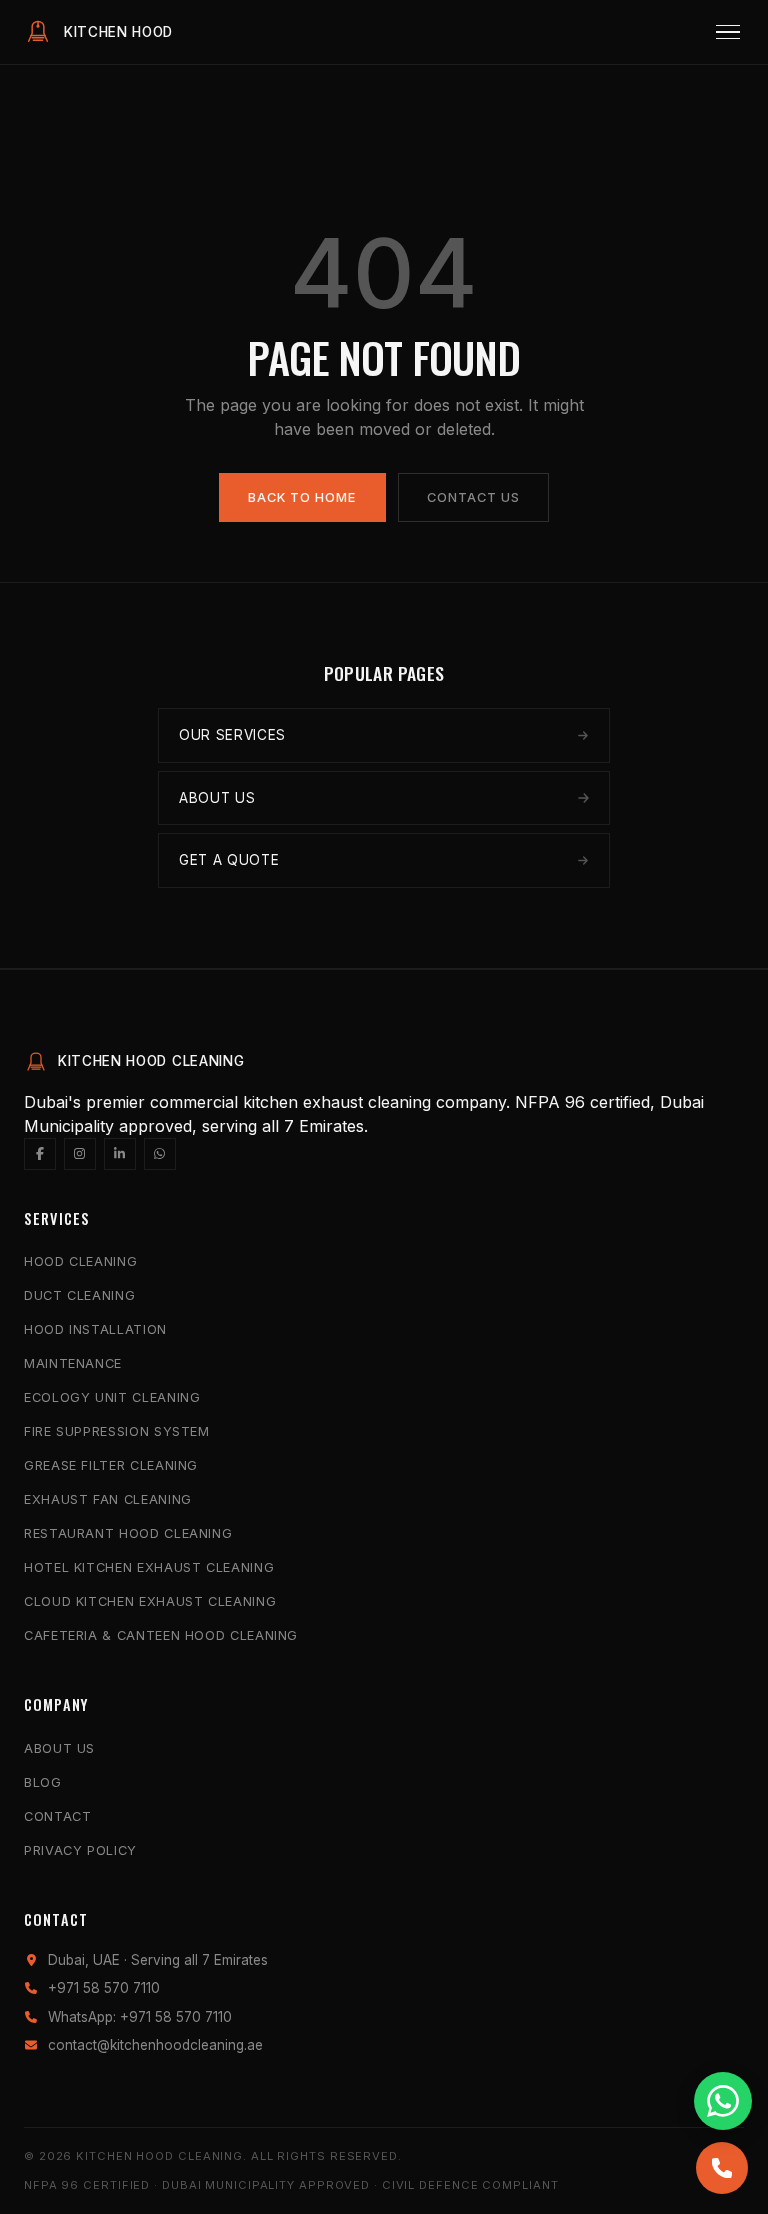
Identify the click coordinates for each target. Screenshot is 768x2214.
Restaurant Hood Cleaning (128, 1533)
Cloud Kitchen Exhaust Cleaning (150, 1601)
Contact (57, 1816)
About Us (59, 1748)
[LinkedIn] (120, 1154)
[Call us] (722, 2168)
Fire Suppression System (117, 1431)
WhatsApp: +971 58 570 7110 (140, 2017)
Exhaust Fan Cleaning (108, 1499)
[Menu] (728, 32)
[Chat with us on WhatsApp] (723, 2101)
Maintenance (73, 1363)
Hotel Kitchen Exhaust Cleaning (149, 1567)
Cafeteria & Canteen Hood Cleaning (161, 1635)
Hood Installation (95, 1329)
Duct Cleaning (79, 1295)
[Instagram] (80, 1154)
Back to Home (302, 497)
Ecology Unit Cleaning (112, 1397)
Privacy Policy (80, 1850)
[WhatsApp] (160, 1154)
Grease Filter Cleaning (111, 1465)
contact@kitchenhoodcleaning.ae (155, 2045)
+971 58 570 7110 (104, 1988)
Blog (43, 1782)
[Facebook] (40, 1154)
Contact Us (473, 497)
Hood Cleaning (80, 1261)
